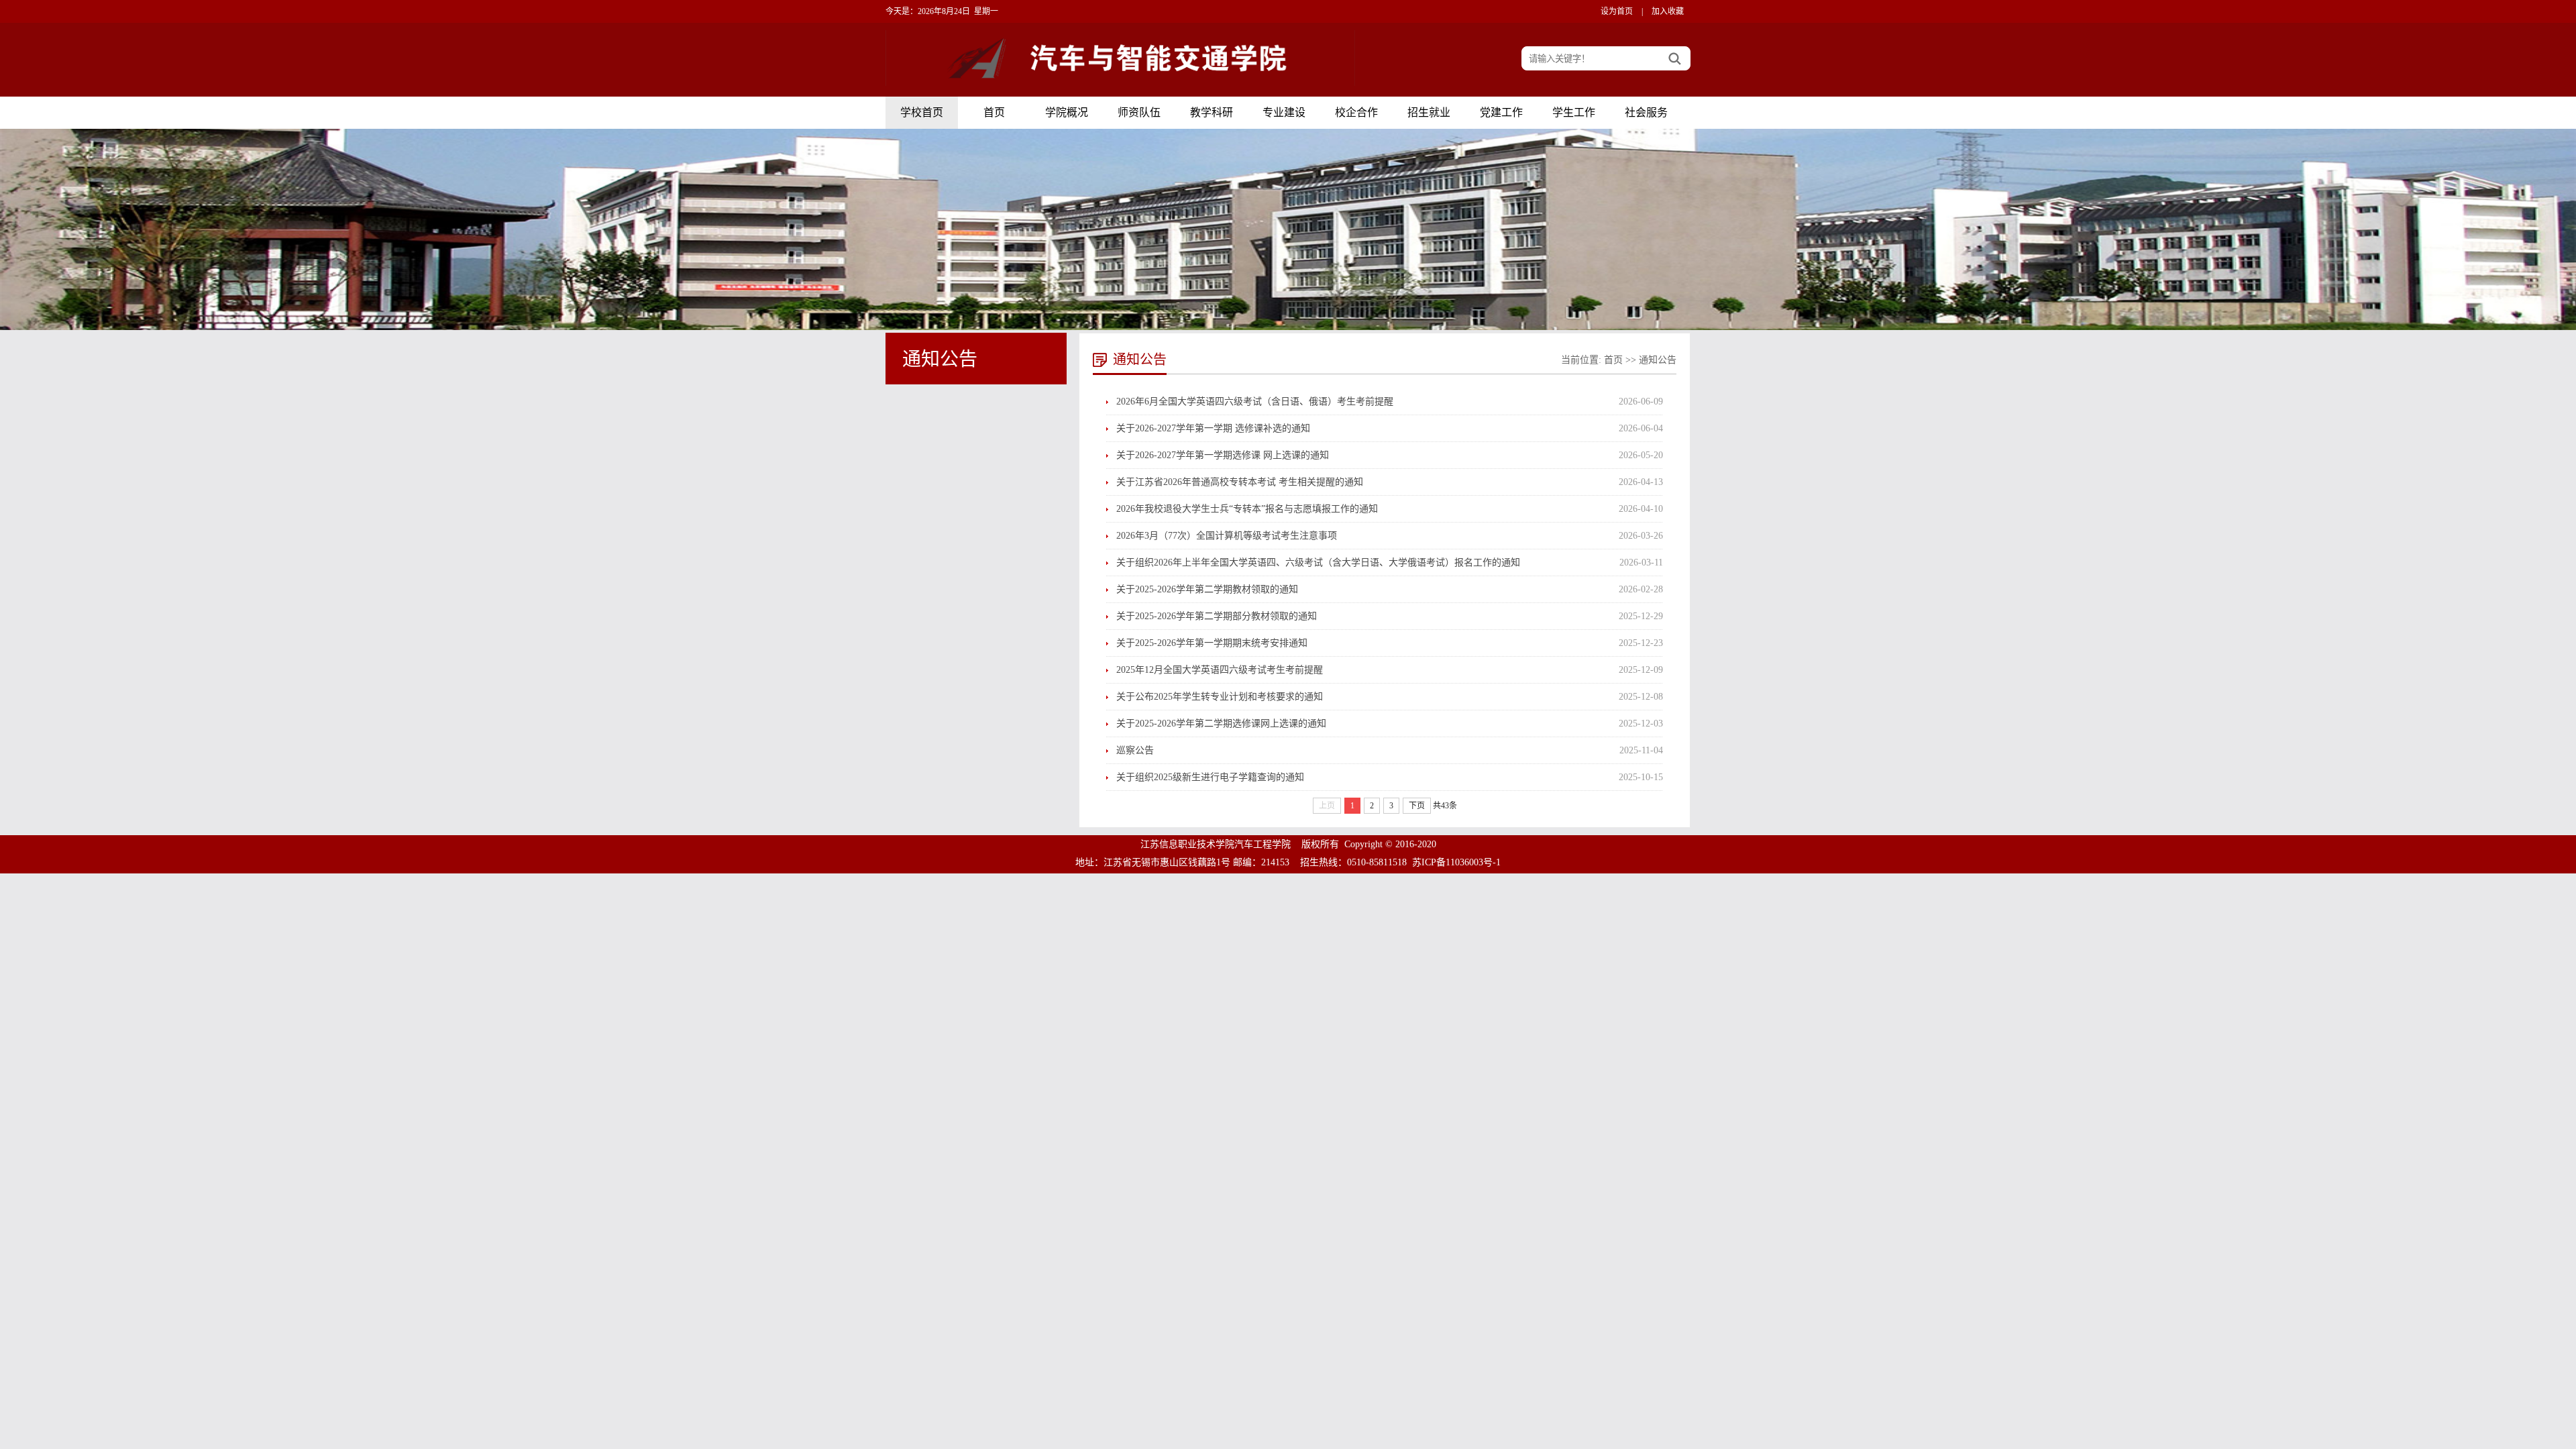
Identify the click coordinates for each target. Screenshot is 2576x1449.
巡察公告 (1135, 750)
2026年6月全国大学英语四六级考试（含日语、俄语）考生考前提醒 (1255, 401)
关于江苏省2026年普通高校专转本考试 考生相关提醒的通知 (1240, 482)
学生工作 (1574, 112)
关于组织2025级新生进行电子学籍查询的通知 (1210, 777)
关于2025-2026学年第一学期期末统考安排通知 (1212, 643)
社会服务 (1646, 112)
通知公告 (1658, 360)
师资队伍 (1139, 112)
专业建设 (1284, 112)
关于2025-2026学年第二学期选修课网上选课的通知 (1221, 723)
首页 (994, 112)
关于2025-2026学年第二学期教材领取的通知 (1207, 589)
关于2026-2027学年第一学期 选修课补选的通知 (1213, 428)
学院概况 (1067, 112)
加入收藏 (1668, 11)
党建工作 (1501, 112)
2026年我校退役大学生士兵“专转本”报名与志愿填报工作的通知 (1247, 509)
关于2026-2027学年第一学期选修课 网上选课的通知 (1223, 455)
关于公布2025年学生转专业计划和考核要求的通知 (1220, 697)
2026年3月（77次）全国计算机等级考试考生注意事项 (1227, 536)
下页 (1417, 806)
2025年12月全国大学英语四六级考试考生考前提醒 (1220, 670)
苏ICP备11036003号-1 (1456, 862)
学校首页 (922, 112)
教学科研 (1212, 112)
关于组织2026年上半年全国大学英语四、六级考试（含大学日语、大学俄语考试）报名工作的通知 (1318, 562)
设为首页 (1617, 11)
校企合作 (1356, 112)
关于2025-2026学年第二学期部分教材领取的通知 (1217, 616)
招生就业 (1429, 112)
